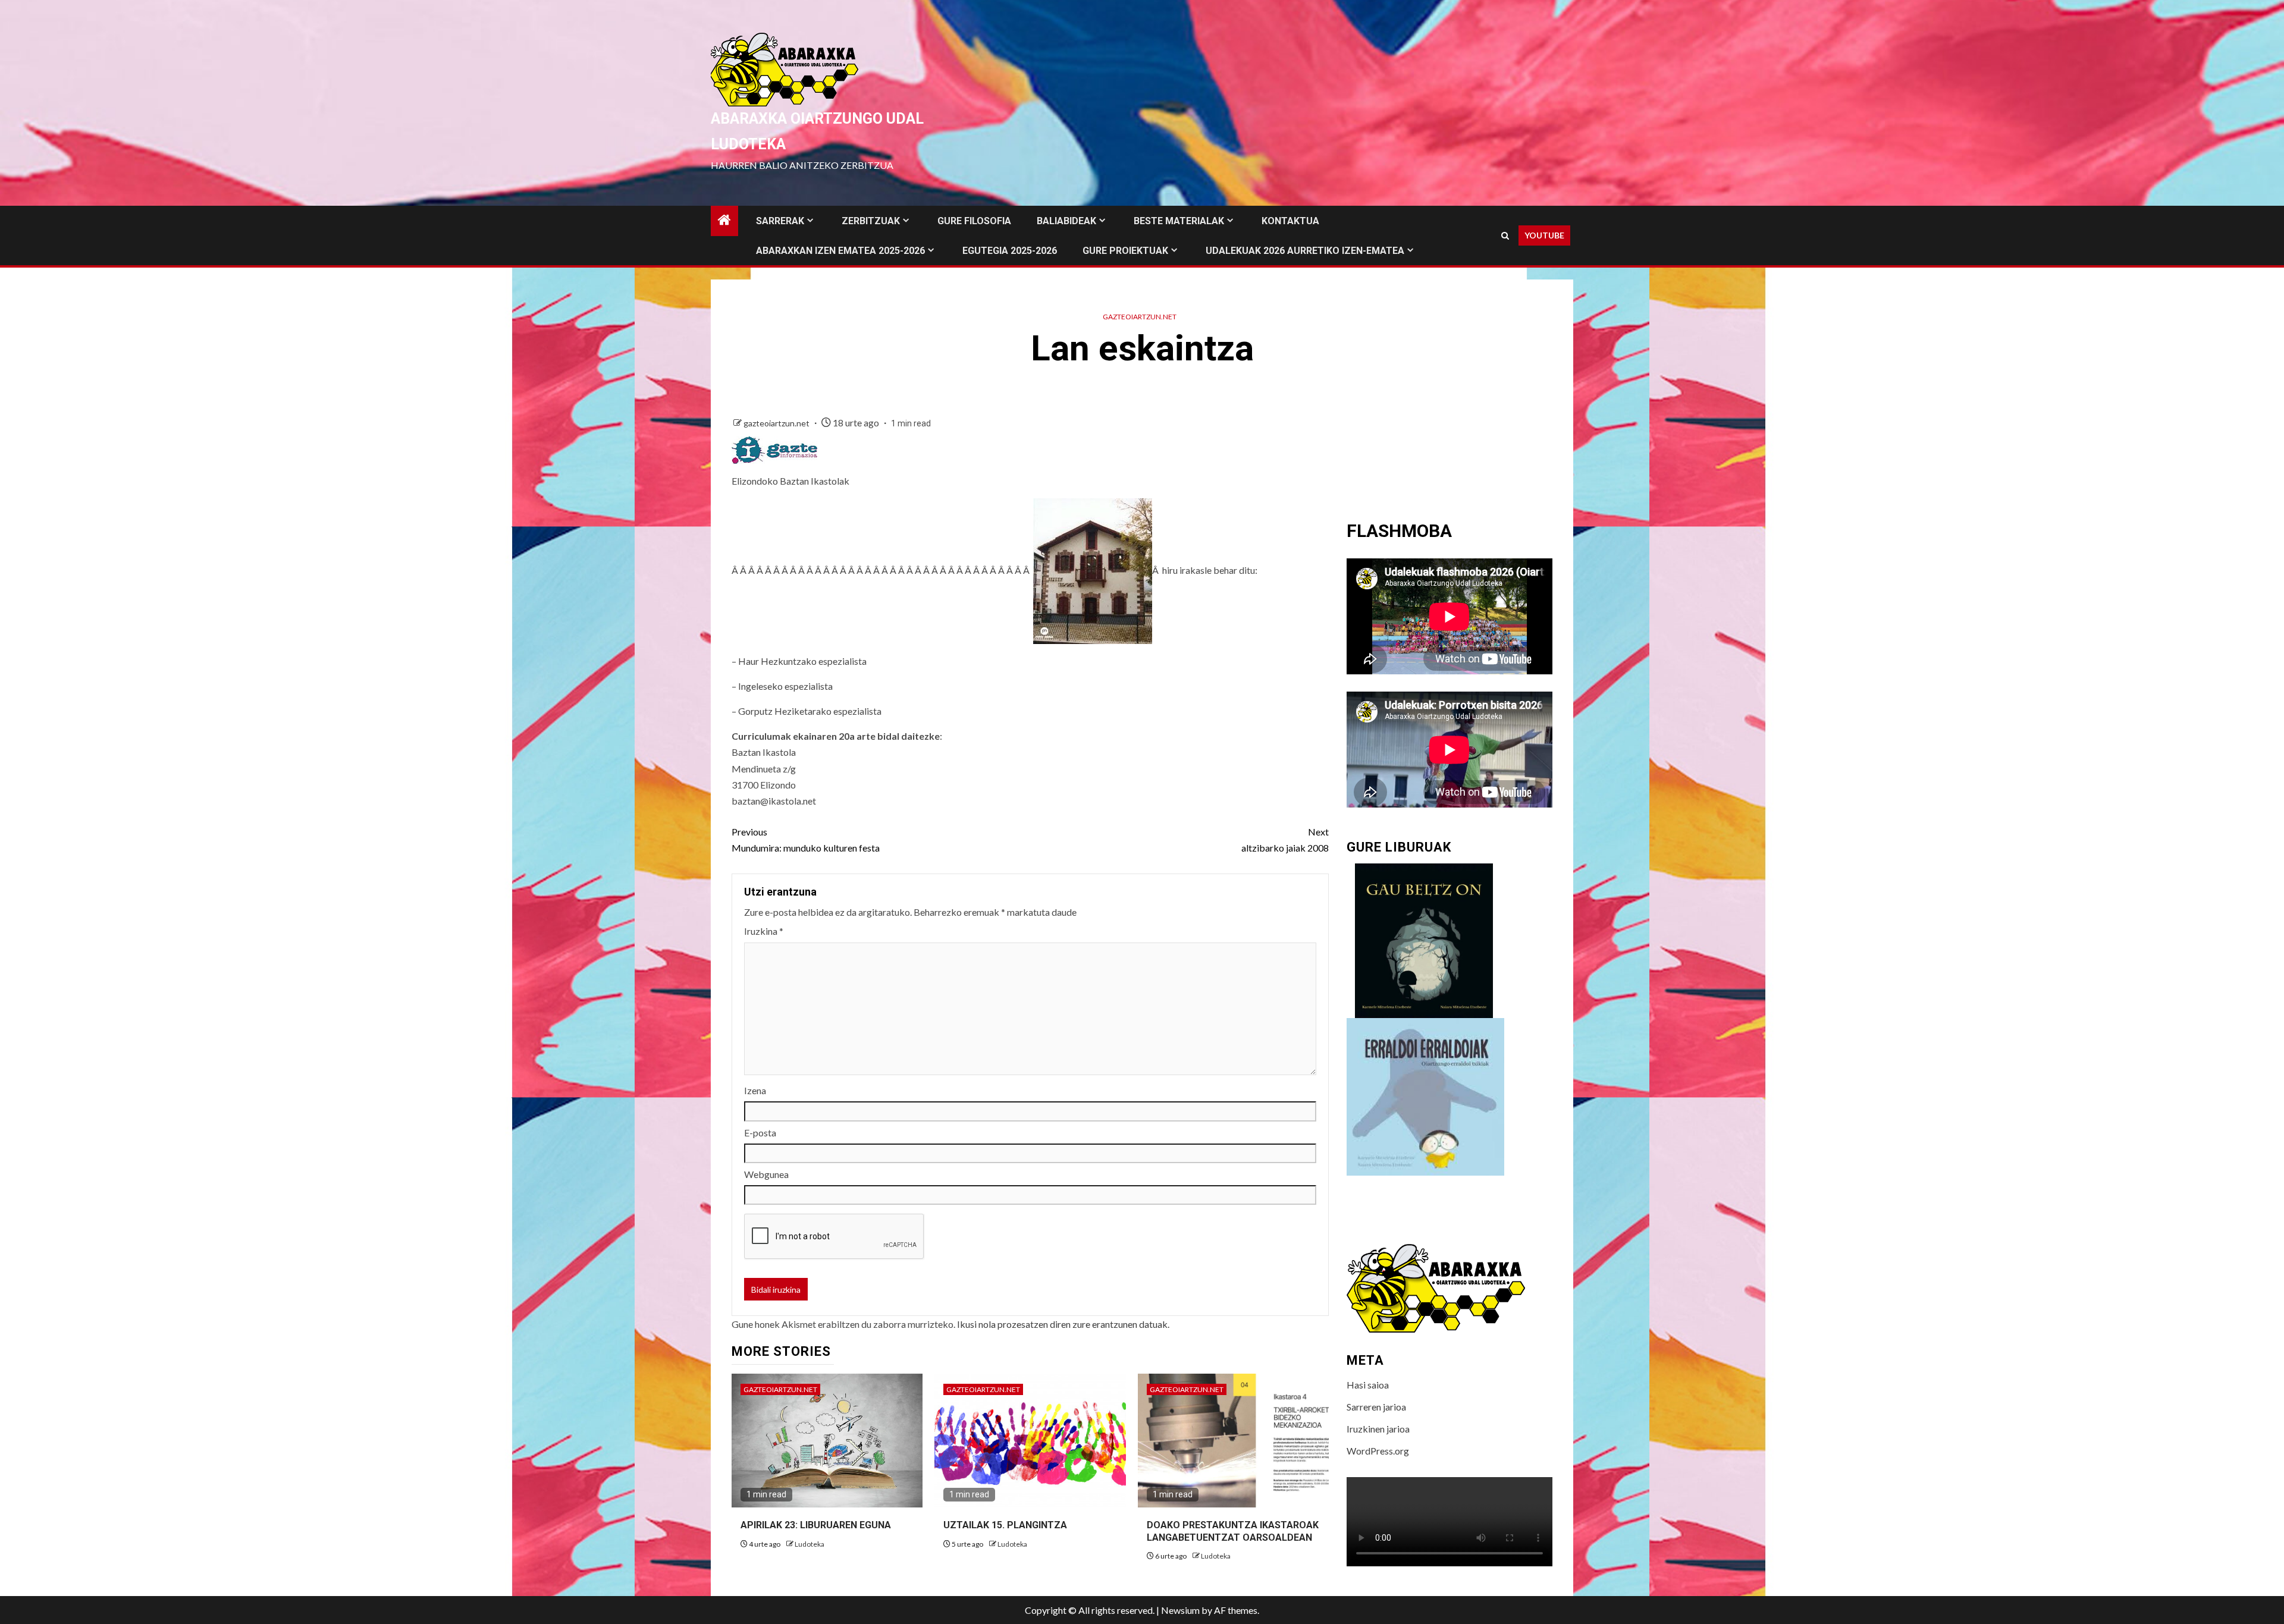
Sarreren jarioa (1376, 1407)
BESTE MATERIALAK (1179, 221)
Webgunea (766, 1174)
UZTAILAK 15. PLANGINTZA (1005, 1525)
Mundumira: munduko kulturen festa (806, 840)
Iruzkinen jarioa (1378, 1429)
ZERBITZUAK (871, 221)
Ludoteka (810, 1544)
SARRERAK (780, 221)
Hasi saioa (1368, 1385)
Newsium (1180, 1610)
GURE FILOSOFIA (974, 221)
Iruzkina (764, 931)
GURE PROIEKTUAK (1125, 251)
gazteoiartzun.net (1140, 317)
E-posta (760, 1133)
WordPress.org (1378, 1451)
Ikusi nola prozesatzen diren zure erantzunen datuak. (1063, 1324)
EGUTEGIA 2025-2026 (1010, 251)
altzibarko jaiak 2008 (1285, 840)
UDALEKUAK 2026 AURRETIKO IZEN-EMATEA (1305, 251)
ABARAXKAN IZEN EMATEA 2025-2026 (840, 251)
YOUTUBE (1544, 235)
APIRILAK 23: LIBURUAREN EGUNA (816, 1525)
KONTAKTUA (1290, 221)
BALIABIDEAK (1066, 221)
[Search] (1505, 236)
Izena (755, 1090)
